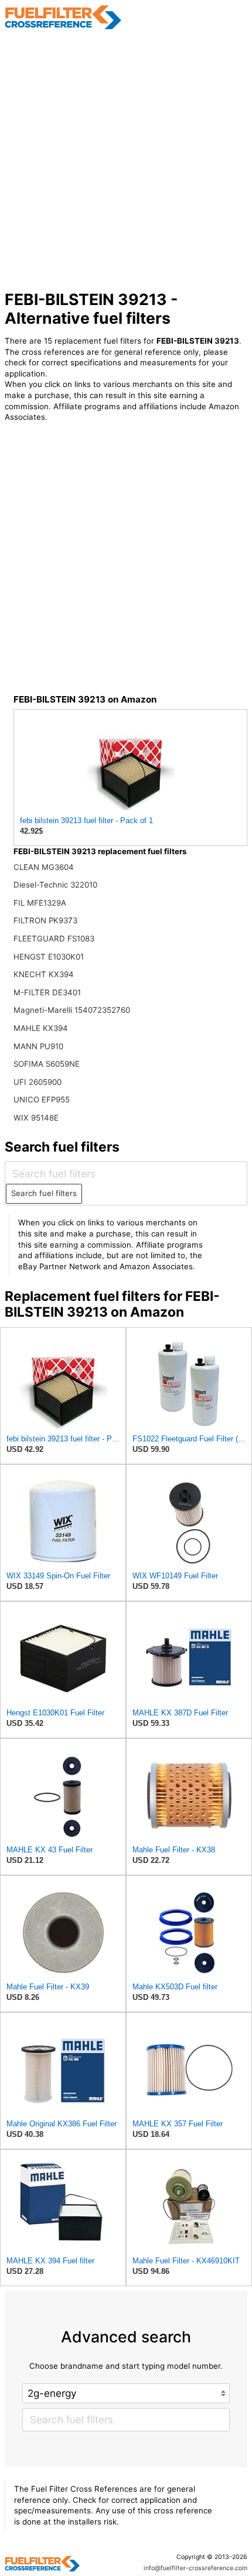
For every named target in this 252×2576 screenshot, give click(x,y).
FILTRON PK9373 (45, 920)
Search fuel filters (44, 1193)
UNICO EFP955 (42, 1099)
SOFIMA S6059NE (47, 1064)
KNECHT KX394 (44, 974)
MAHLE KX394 (41, 1028)
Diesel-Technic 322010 (55, 885)
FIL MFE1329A (40, 903)
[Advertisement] (126, 160)
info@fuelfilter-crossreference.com (195, 2568)
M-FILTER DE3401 (47, 992)
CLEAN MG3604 (44, 867)
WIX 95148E (36, 1118)
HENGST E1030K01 (49, 957)
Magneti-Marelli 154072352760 (72, 1010)
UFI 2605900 (38, 1082)
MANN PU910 (38, 1046)
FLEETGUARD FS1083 (54, 938)
